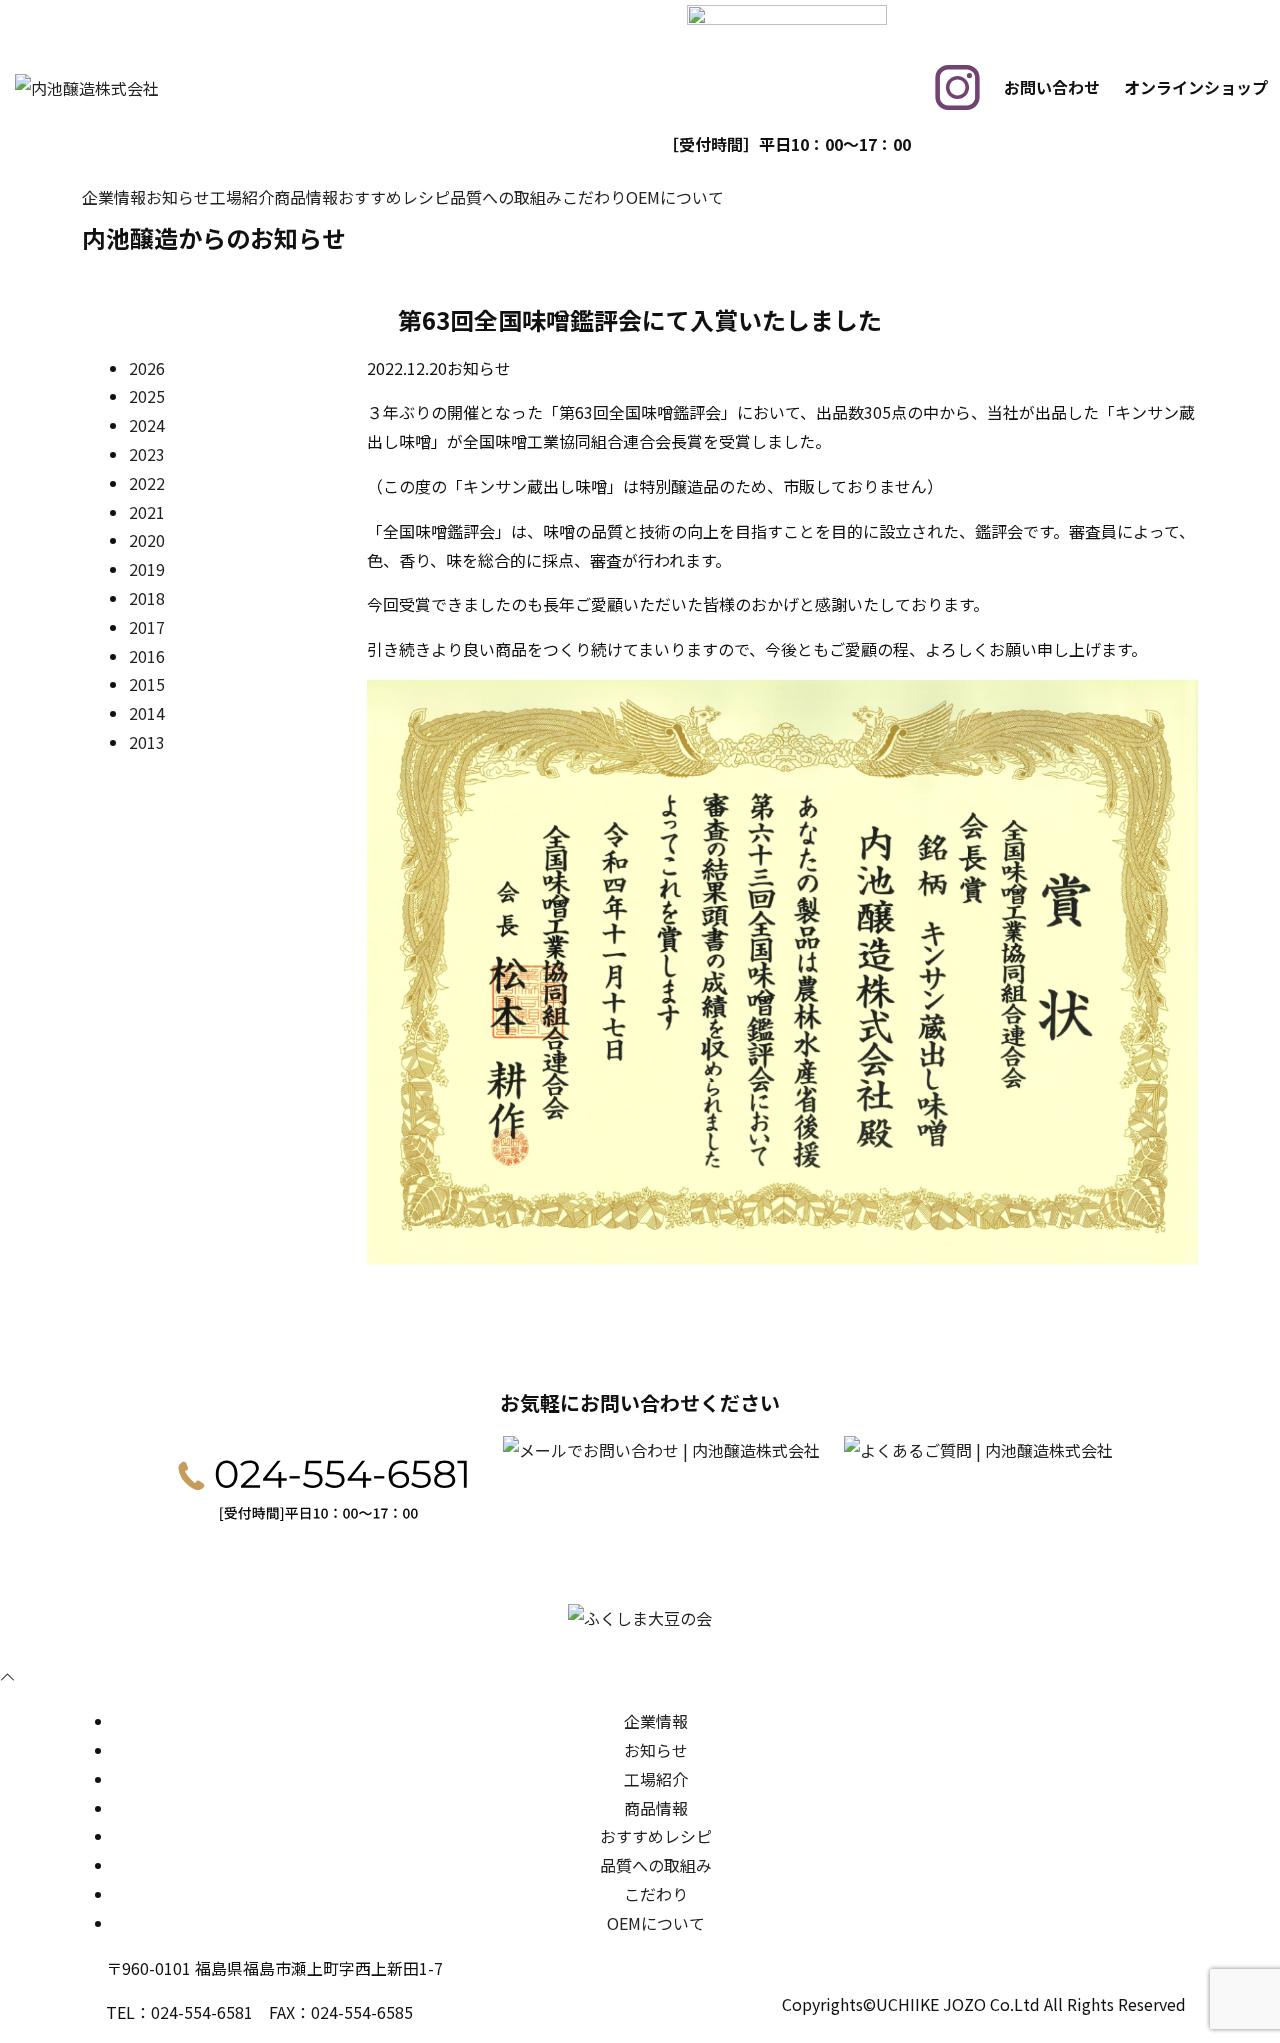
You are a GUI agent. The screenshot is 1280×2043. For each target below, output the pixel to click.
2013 (147, 742)
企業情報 (114, 197)
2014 (147, 713)
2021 (147, 512)
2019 (147, 569)
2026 (147, 368)
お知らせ (178, 197)
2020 (147, 540)
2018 (147, 598)
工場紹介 (242, 197)
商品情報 (306, 197)
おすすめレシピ (394, 197)
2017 (147, 627)
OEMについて (675, 197)
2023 (147, 454)
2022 (147, 483)
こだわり (594, 197)
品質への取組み (506, 197)
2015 (147, 684)
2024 (147, 425)
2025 (147, 396)
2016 (147, 656)
